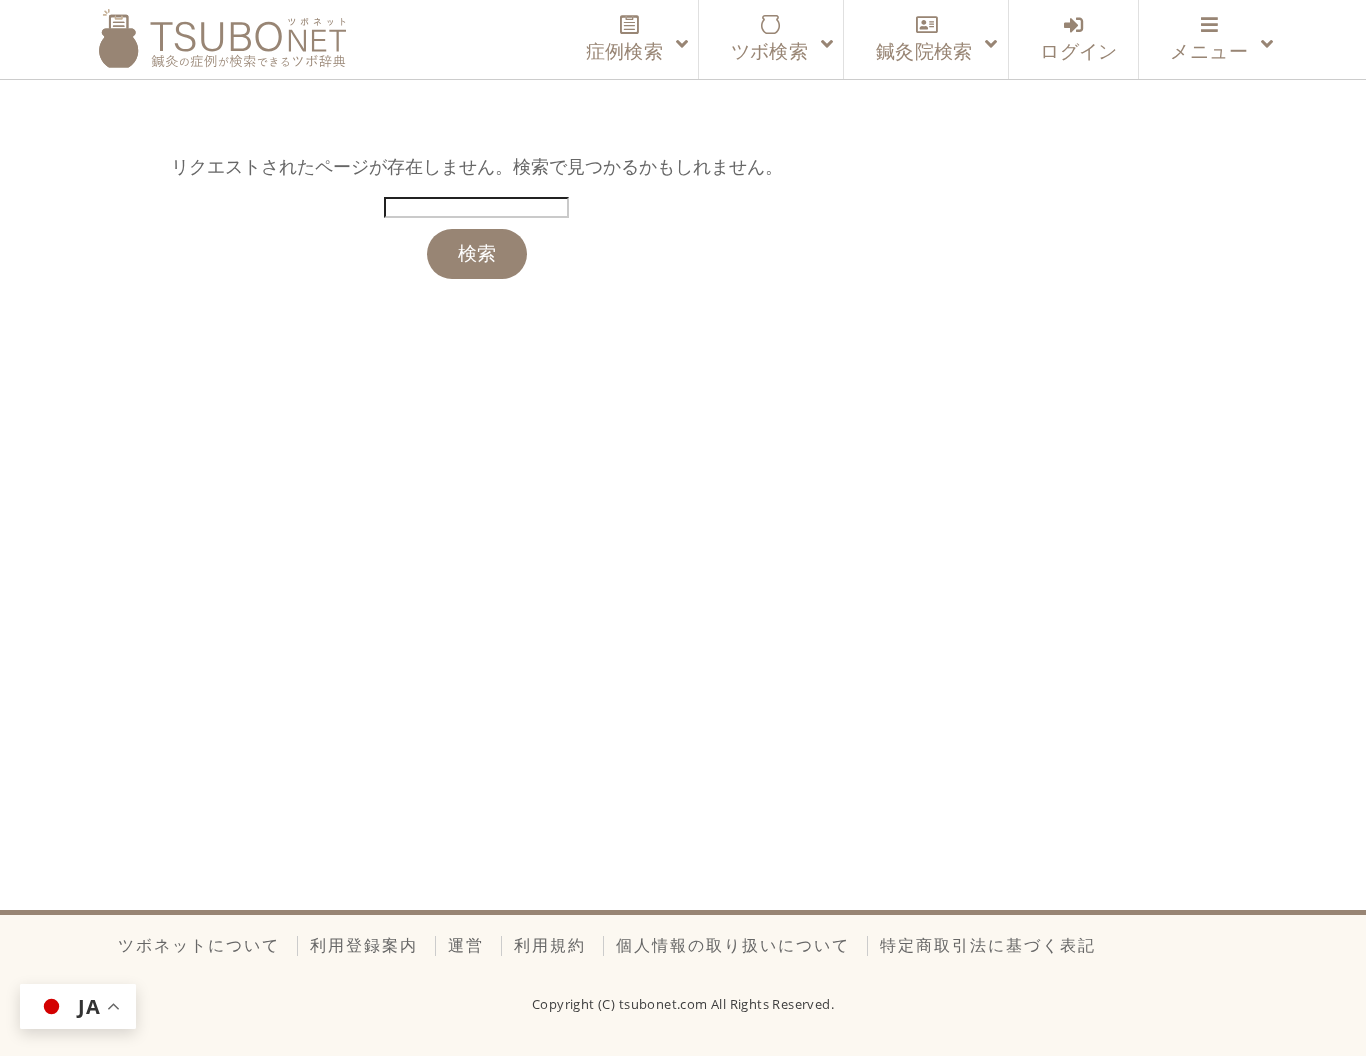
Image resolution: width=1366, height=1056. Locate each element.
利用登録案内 (364, 945)
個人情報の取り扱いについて (733, 945)
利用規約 (550, 945)
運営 (466, 945)
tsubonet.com (665, 1004)
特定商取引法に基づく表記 (988, 945)
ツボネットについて (199, 945)
